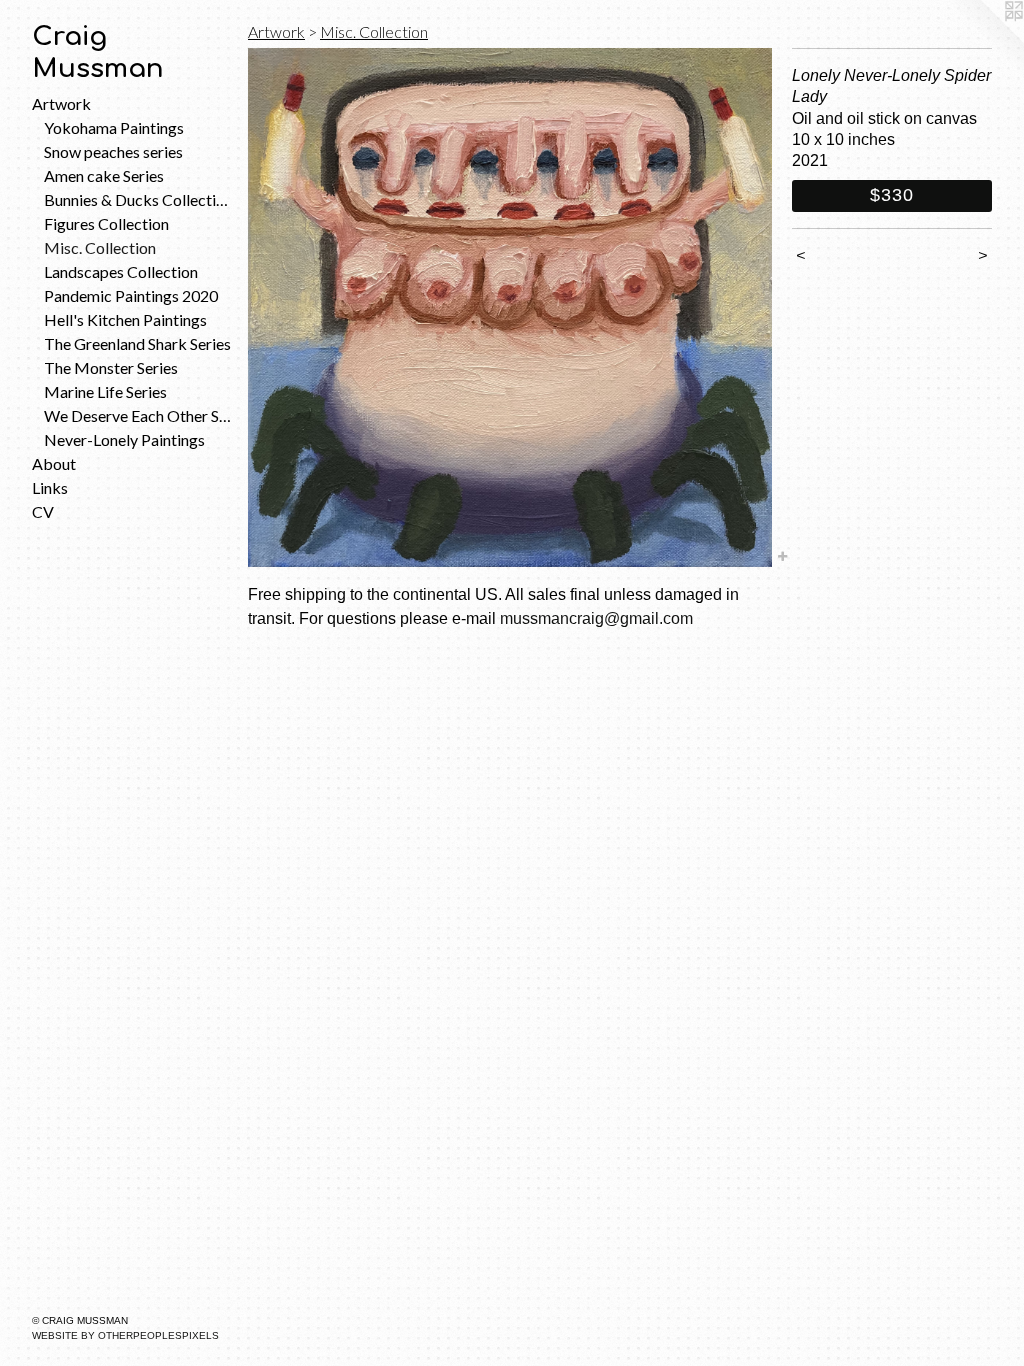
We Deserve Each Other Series (138, 415)
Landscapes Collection (121, 271)
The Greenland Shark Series (137, 343)
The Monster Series (111, 367)
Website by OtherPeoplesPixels (125, 1335)
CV (43, 511)
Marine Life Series (105, 391)
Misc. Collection (100, 247)
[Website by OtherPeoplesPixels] (984, 40)
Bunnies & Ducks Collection (138, 199)
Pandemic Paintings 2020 (131, 295)
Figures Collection (106, 223)
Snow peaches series (113, 151)
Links (50, 487)
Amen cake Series (104, 175)
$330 (892, 195)
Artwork (61, 103)
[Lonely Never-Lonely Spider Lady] (510, 307)
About (54, 463)
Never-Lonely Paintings (124, 439)
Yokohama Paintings (114, 127)
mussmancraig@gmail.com (596, 618)
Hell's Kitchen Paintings (125, 319)
